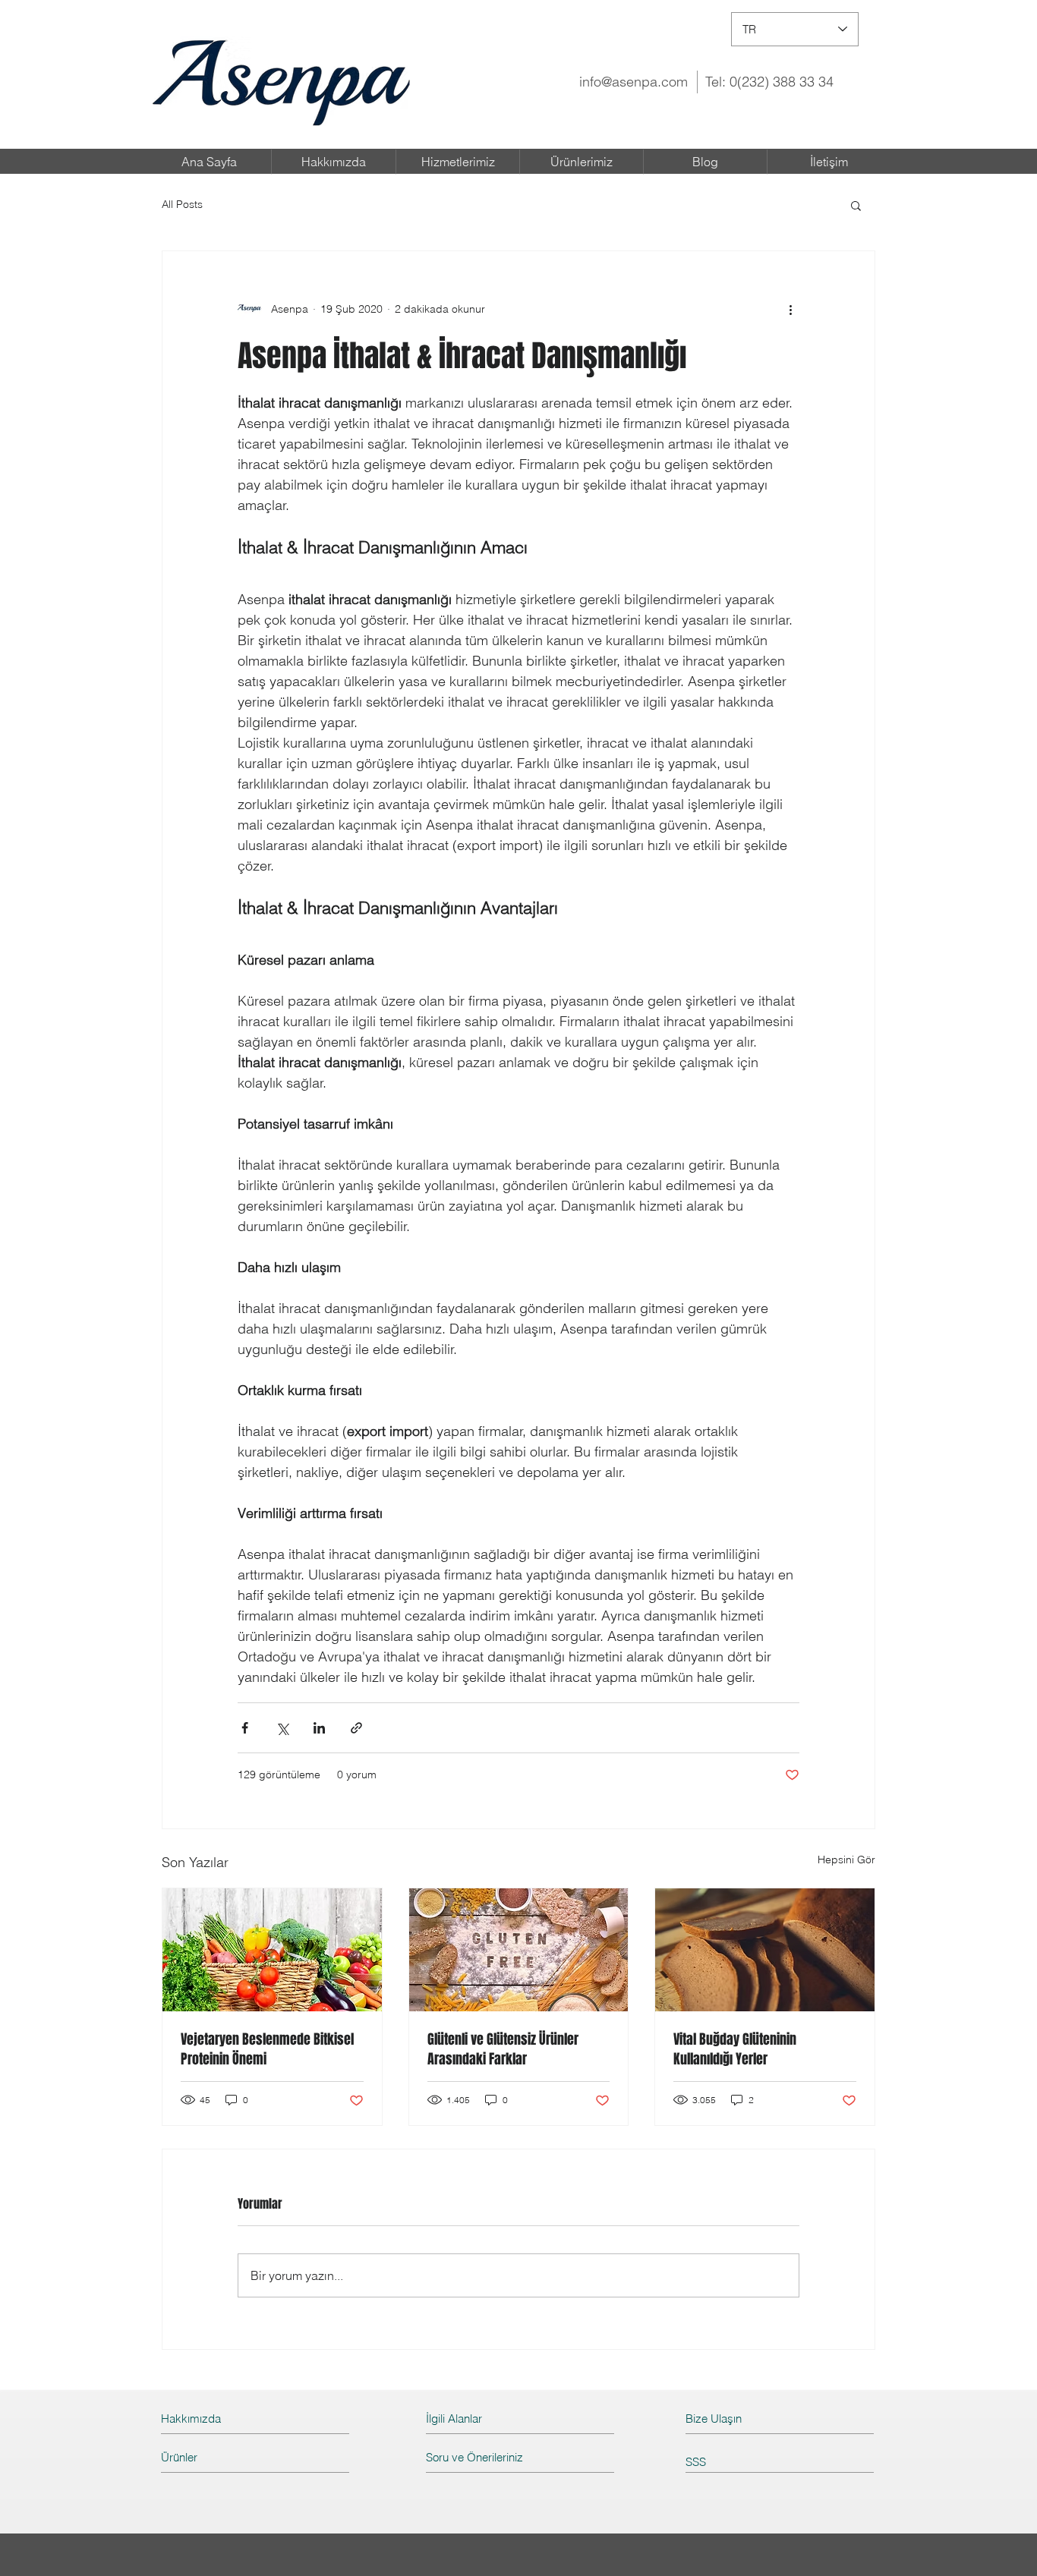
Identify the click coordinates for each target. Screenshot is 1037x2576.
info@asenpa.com (634, 82)
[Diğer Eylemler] (790, 309)
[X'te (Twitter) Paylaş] (282, 1728)
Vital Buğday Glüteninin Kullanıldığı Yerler (735, 2049)
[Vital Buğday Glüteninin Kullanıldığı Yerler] (765, 1950)
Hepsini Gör (846, 1860)
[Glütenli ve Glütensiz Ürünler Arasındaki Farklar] (519, 1950)
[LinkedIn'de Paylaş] (319, 1728)
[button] (856, 205)
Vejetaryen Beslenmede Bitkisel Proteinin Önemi (267, 2049)
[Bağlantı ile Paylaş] (356, 1728)
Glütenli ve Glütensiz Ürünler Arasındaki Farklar (503, 2049)
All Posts (182, 204)
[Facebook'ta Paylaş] (245, 1728)
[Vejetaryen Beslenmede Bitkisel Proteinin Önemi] (272, 1950)
